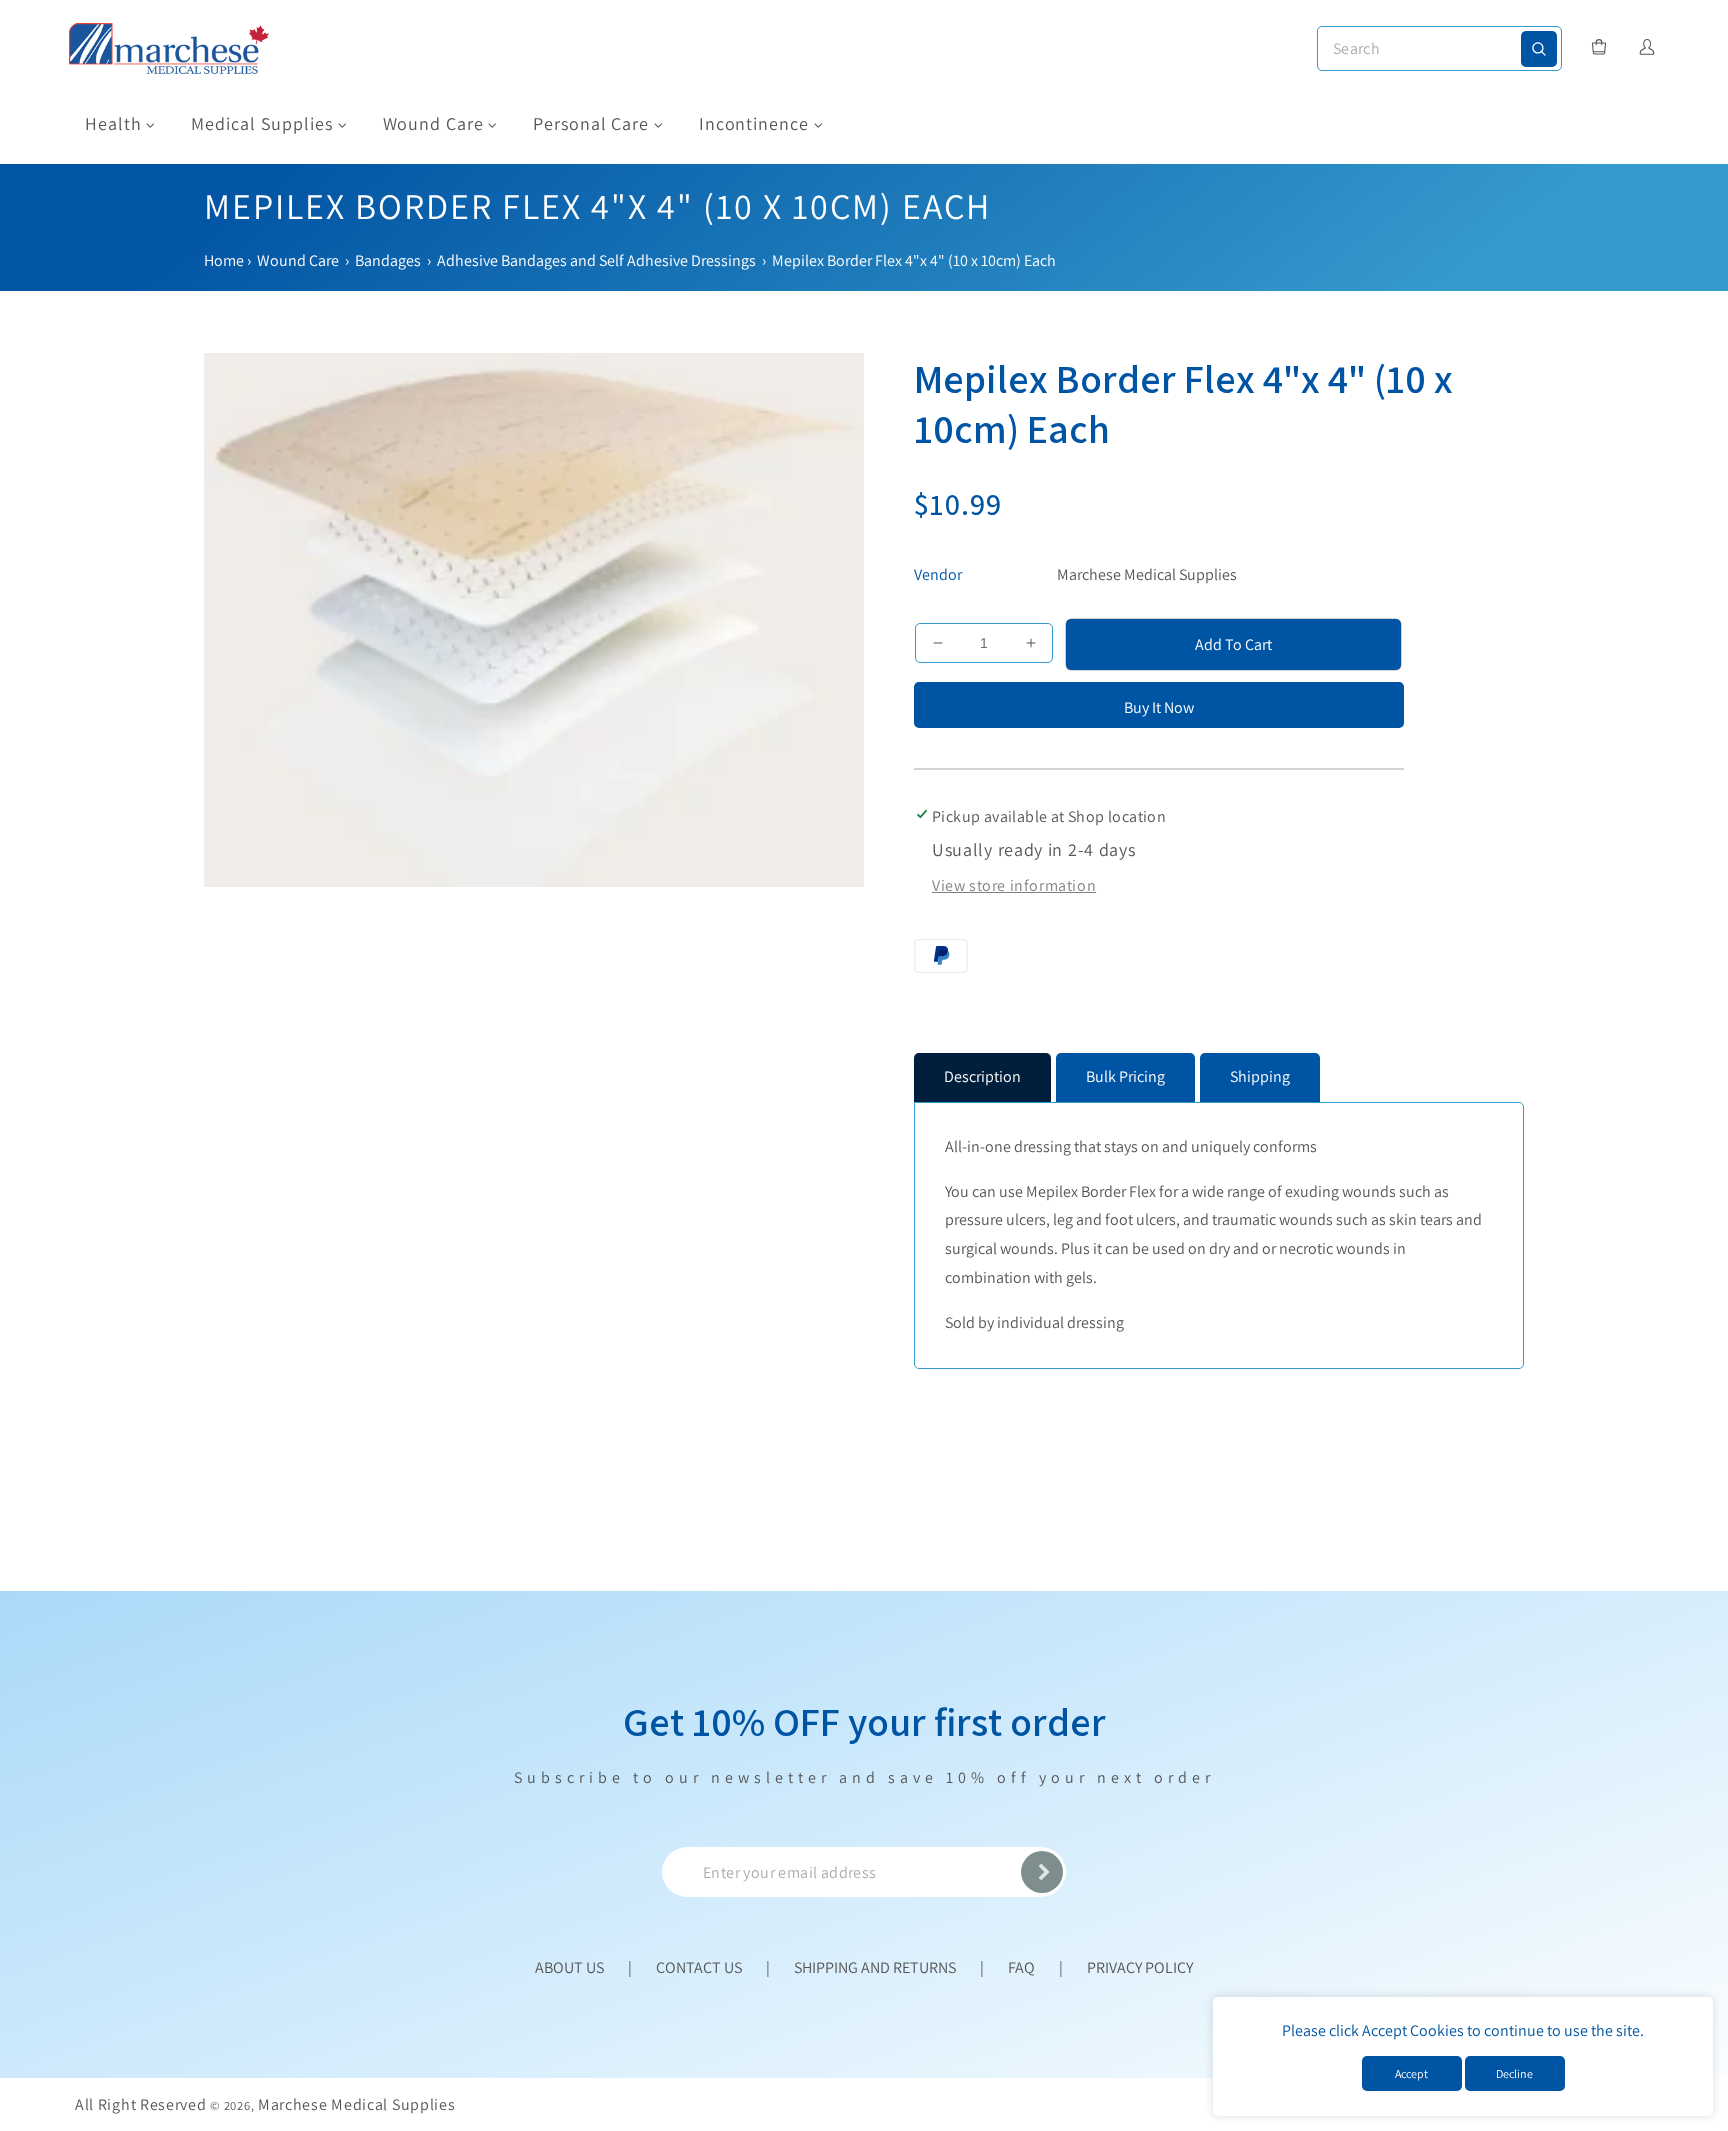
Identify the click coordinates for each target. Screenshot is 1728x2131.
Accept (1411, 2073)
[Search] (1539, 49)
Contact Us (699, 1967)
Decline (1514, 2073)
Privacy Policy (1140, 1967)
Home (224, 260)
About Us (569, 1967)
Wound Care (298, 260)
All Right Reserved (141, 2104)
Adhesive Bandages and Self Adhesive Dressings (596, 260)
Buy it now (1159, 707)
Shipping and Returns (875, 1967)
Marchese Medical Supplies (1147, 574)
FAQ (1021, 1967)
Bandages (388, 260)
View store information (1014, 885)
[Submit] (1042, 1872)
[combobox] (1439, 48)
